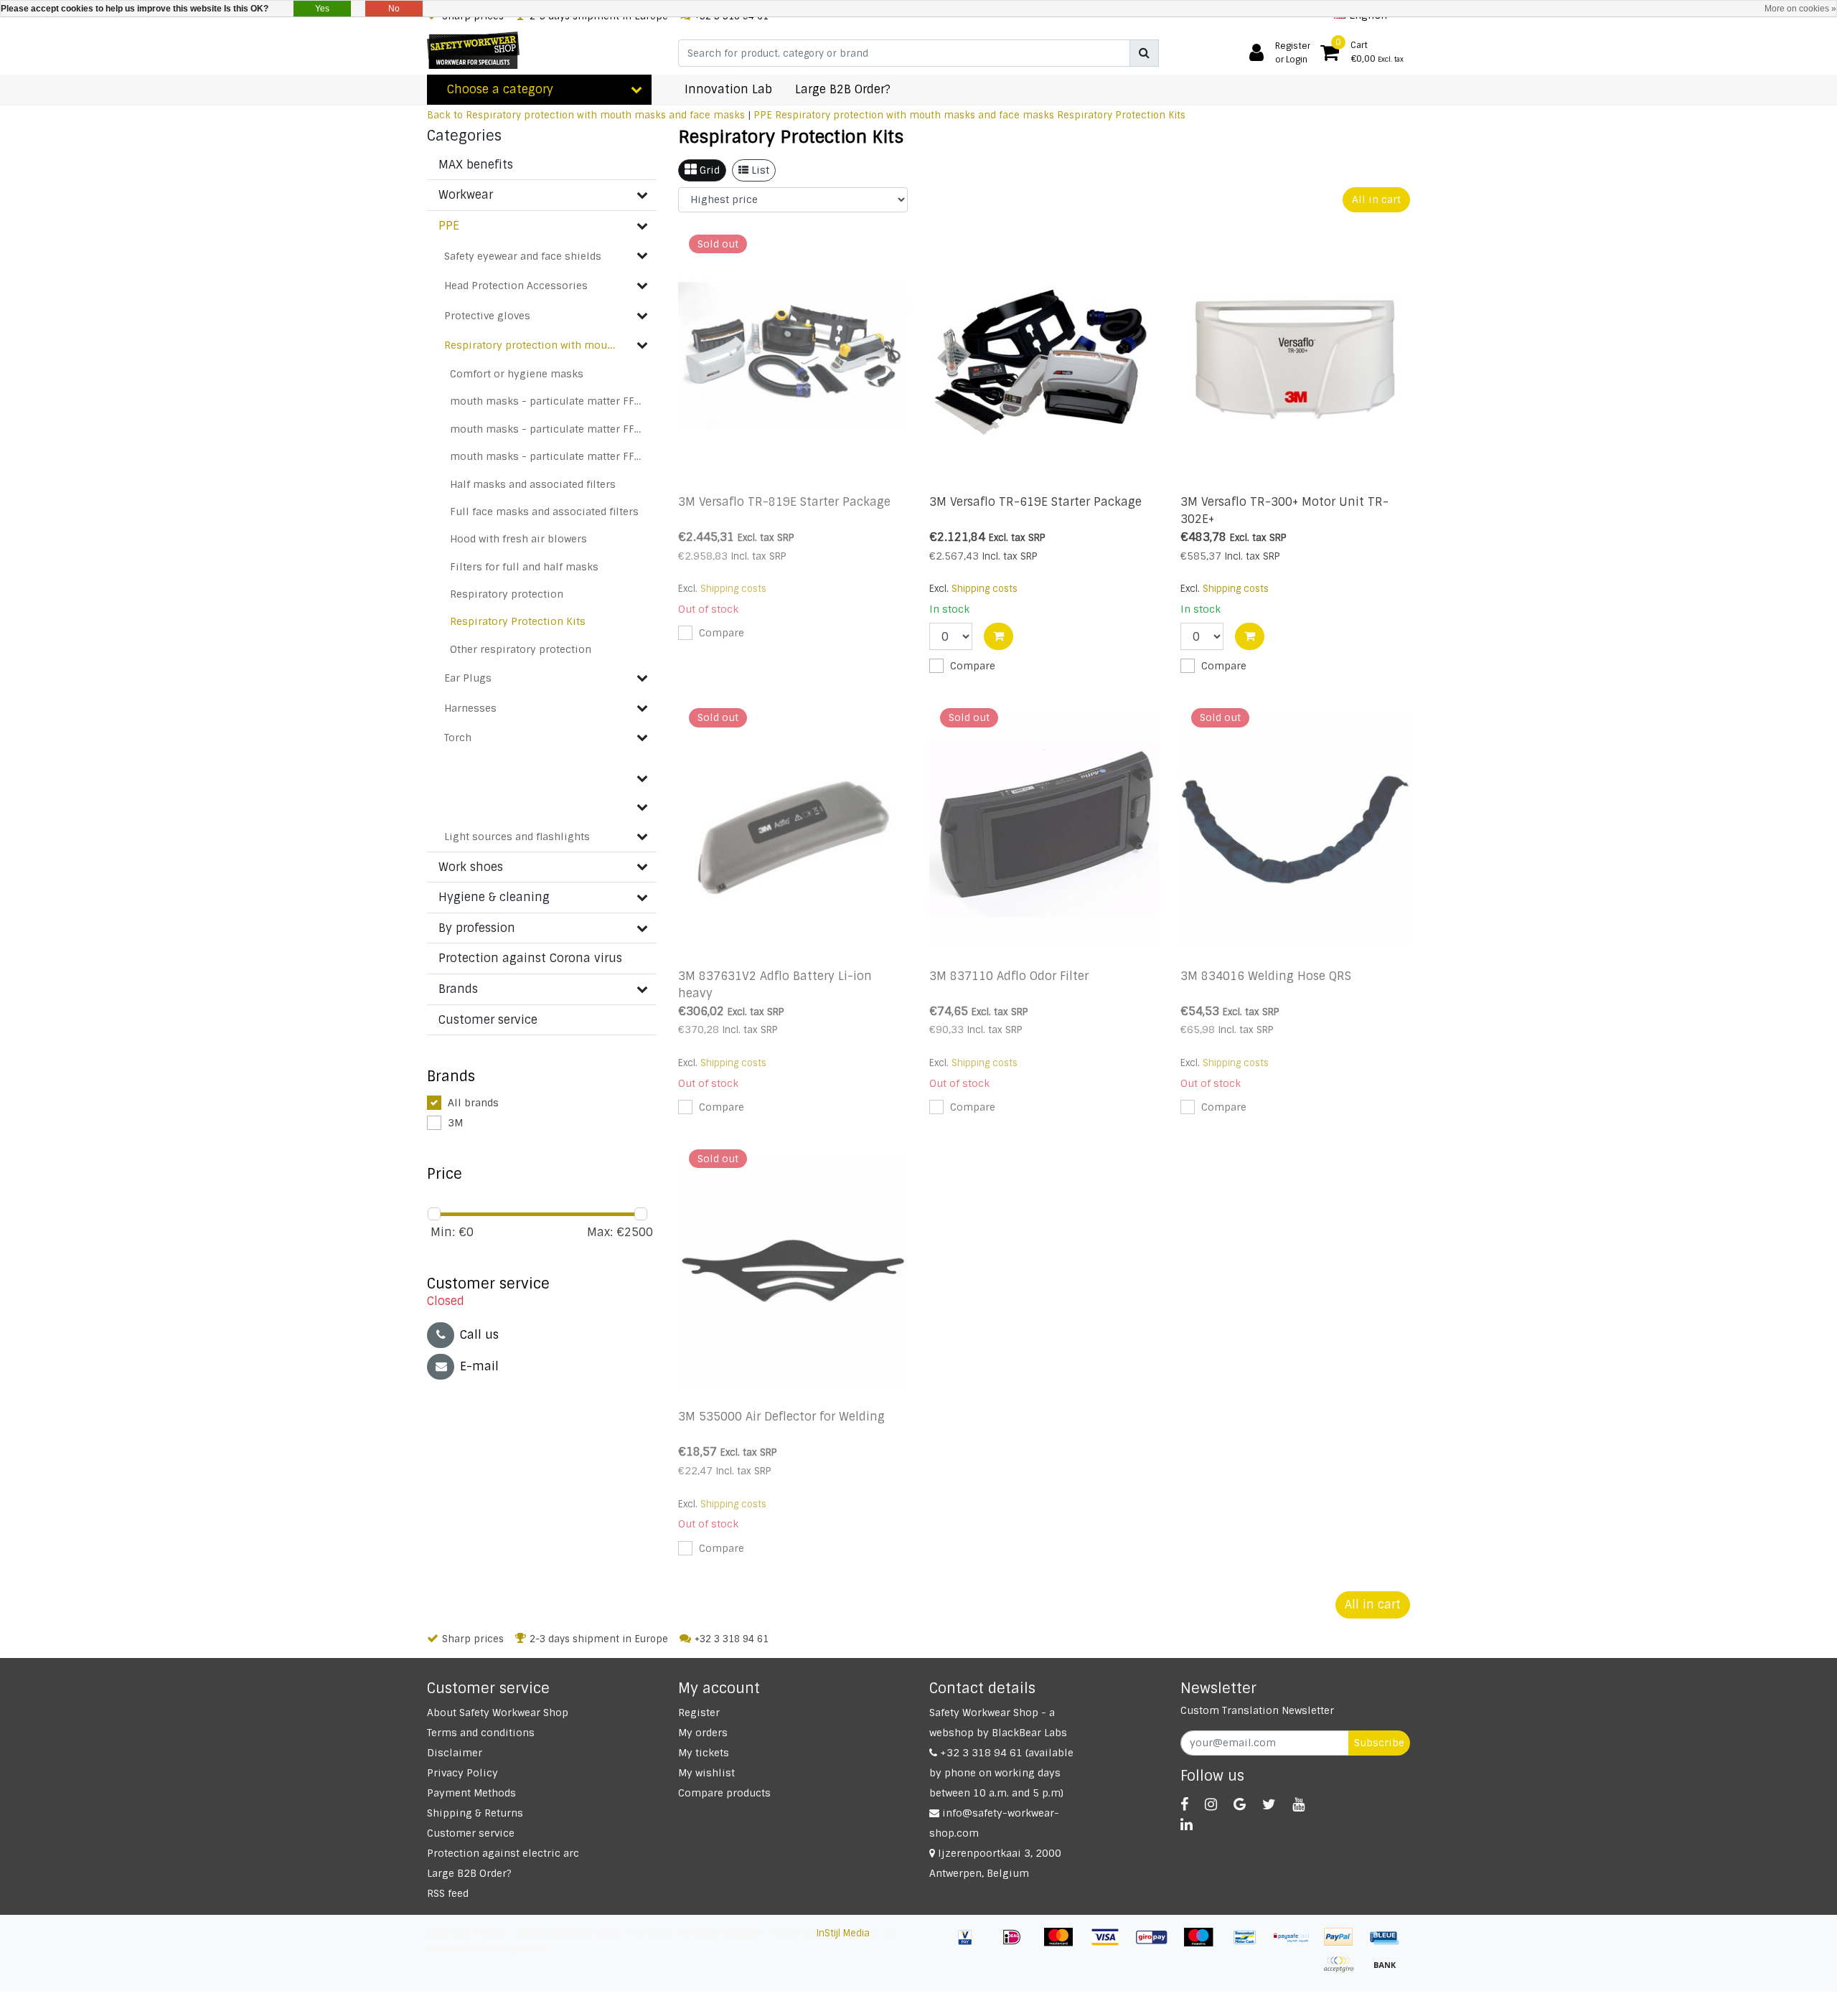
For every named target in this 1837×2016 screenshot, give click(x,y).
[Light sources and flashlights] (642, 837)
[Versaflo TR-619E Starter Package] (1044, 356)
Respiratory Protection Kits (1121, 115)
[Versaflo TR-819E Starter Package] (793, 356)
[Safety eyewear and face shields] (642, 255)
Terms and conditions (481, 1733)
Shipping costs (733, 589)
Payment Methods (471, 1793)
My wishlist (706, 1773)
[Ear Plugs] (642, 678)
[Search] (1144, 53)
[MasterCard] (1064, 1944)
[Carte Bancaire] (1344, 1971)
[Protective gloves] (642, 316)
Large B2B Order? (469, 1873)
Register (699, 1713)
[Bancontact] (1250, 1944)
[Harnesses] (642, 708)
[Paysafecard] (1297, 1944)
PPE (763, 115)
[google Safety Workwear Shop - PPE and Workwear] (1240, 1804)
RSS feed (448, 1893)
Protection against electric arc (503, 1853)
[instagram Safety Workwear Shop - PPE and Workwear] (1211, 1804)
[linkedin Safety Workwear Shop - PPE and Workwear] (1187, 1824)
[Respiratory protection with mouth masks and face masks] (642, 345)
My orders (703, 1733)
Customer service (471, 1833)
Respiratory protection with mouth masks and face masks (915, 115)
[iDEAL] (1017, 1944)
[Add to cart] (999, 636)
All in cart (1376, 199)
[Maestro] (1204, 1944)
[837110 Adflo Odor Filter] (1044, 829)
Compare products (724, 1793)
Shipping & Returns (475, 1813)
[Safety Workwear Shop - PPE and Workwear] (473, 50)
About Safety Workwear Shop (498, 1713)
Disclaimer (455, 1753)
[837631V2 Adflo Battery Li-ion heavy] (793, 829)
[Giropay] (1157, 1944)
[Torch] (642, 738)
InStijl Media (843, 1933)
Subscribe (1379, 1743)
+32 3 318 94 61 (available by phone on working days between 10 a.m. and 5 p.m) (1001, 1773)
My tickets (704, 1753)
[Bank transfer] (1389, 1971)
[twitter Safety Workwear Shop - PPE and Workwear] (1269, 1804)
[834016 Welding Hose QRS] (1295, 829)
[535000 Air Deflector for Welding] (793, 1271)
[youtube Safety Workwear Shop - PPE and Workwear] (1298, 1804)
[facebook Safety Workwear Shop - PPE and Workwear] (1184, 1804)
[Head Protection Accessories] (642, 286)
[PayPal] (1344, 1944)
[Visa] (1110, 1944)
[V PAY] (971, 1944)
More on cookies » (1800, 9)
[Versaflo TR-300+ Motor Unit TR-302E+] (1295, 356)
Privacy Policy (462, 1773)
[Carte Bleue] (1389, 1944)
